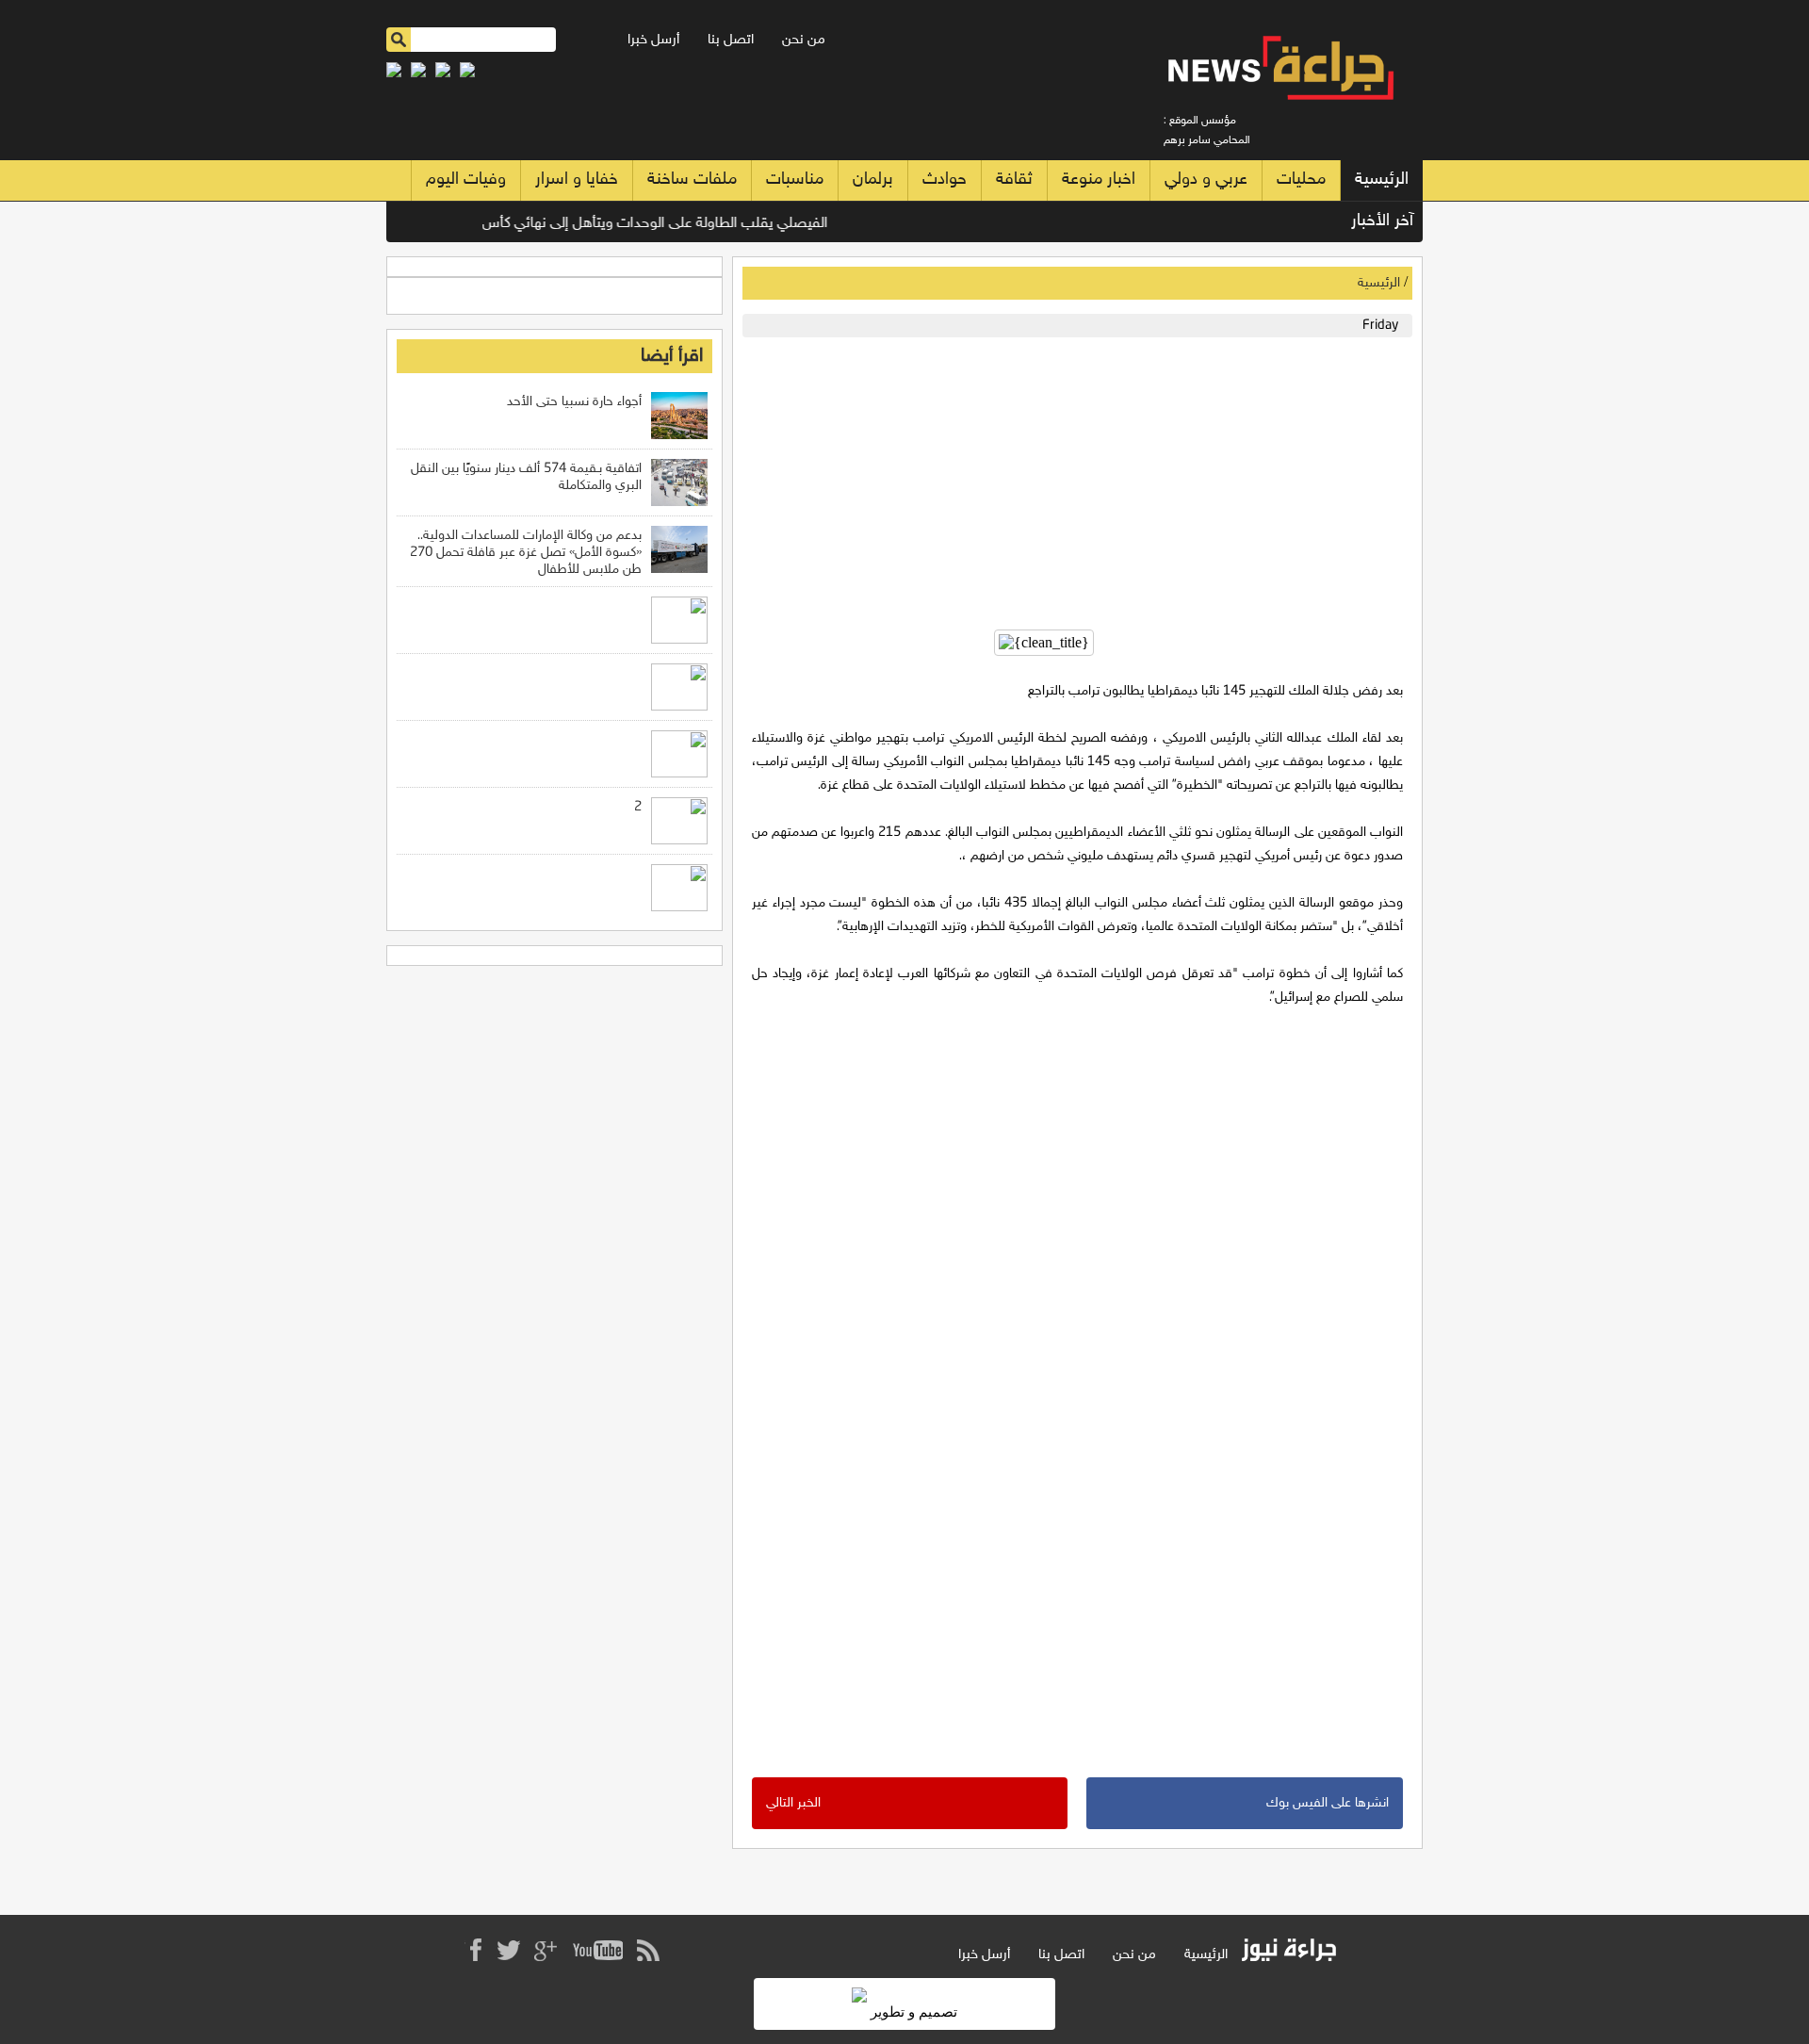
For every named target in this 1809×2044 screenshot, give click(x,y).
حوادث (945, 180)
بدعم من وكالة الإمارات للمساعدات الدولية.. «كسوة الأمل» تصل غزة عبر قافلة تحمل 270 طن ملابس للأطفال (526, 553)
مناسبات (795, 180)
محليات (1301, 180)
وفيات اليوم (466, 180)
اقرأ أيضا (672, 356)
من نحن (804, 40)
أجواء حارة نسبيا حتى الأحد (574, 402)
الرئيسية (1382, 180)
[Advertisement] (1073, 479)
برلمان (873, 180)
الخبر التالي (793, 1803)
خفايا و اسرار (577, 180)
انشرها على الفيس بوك (1328, 1803)
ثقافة (1014, 180)
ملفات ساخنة (692, 180)
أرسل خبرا (653, 40)
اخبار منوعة (1099, 180)
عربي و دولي (1206, 180)
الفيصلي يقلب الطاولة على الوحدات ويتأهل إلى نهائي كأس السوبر (666, 224)
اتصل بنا (731, 40)
